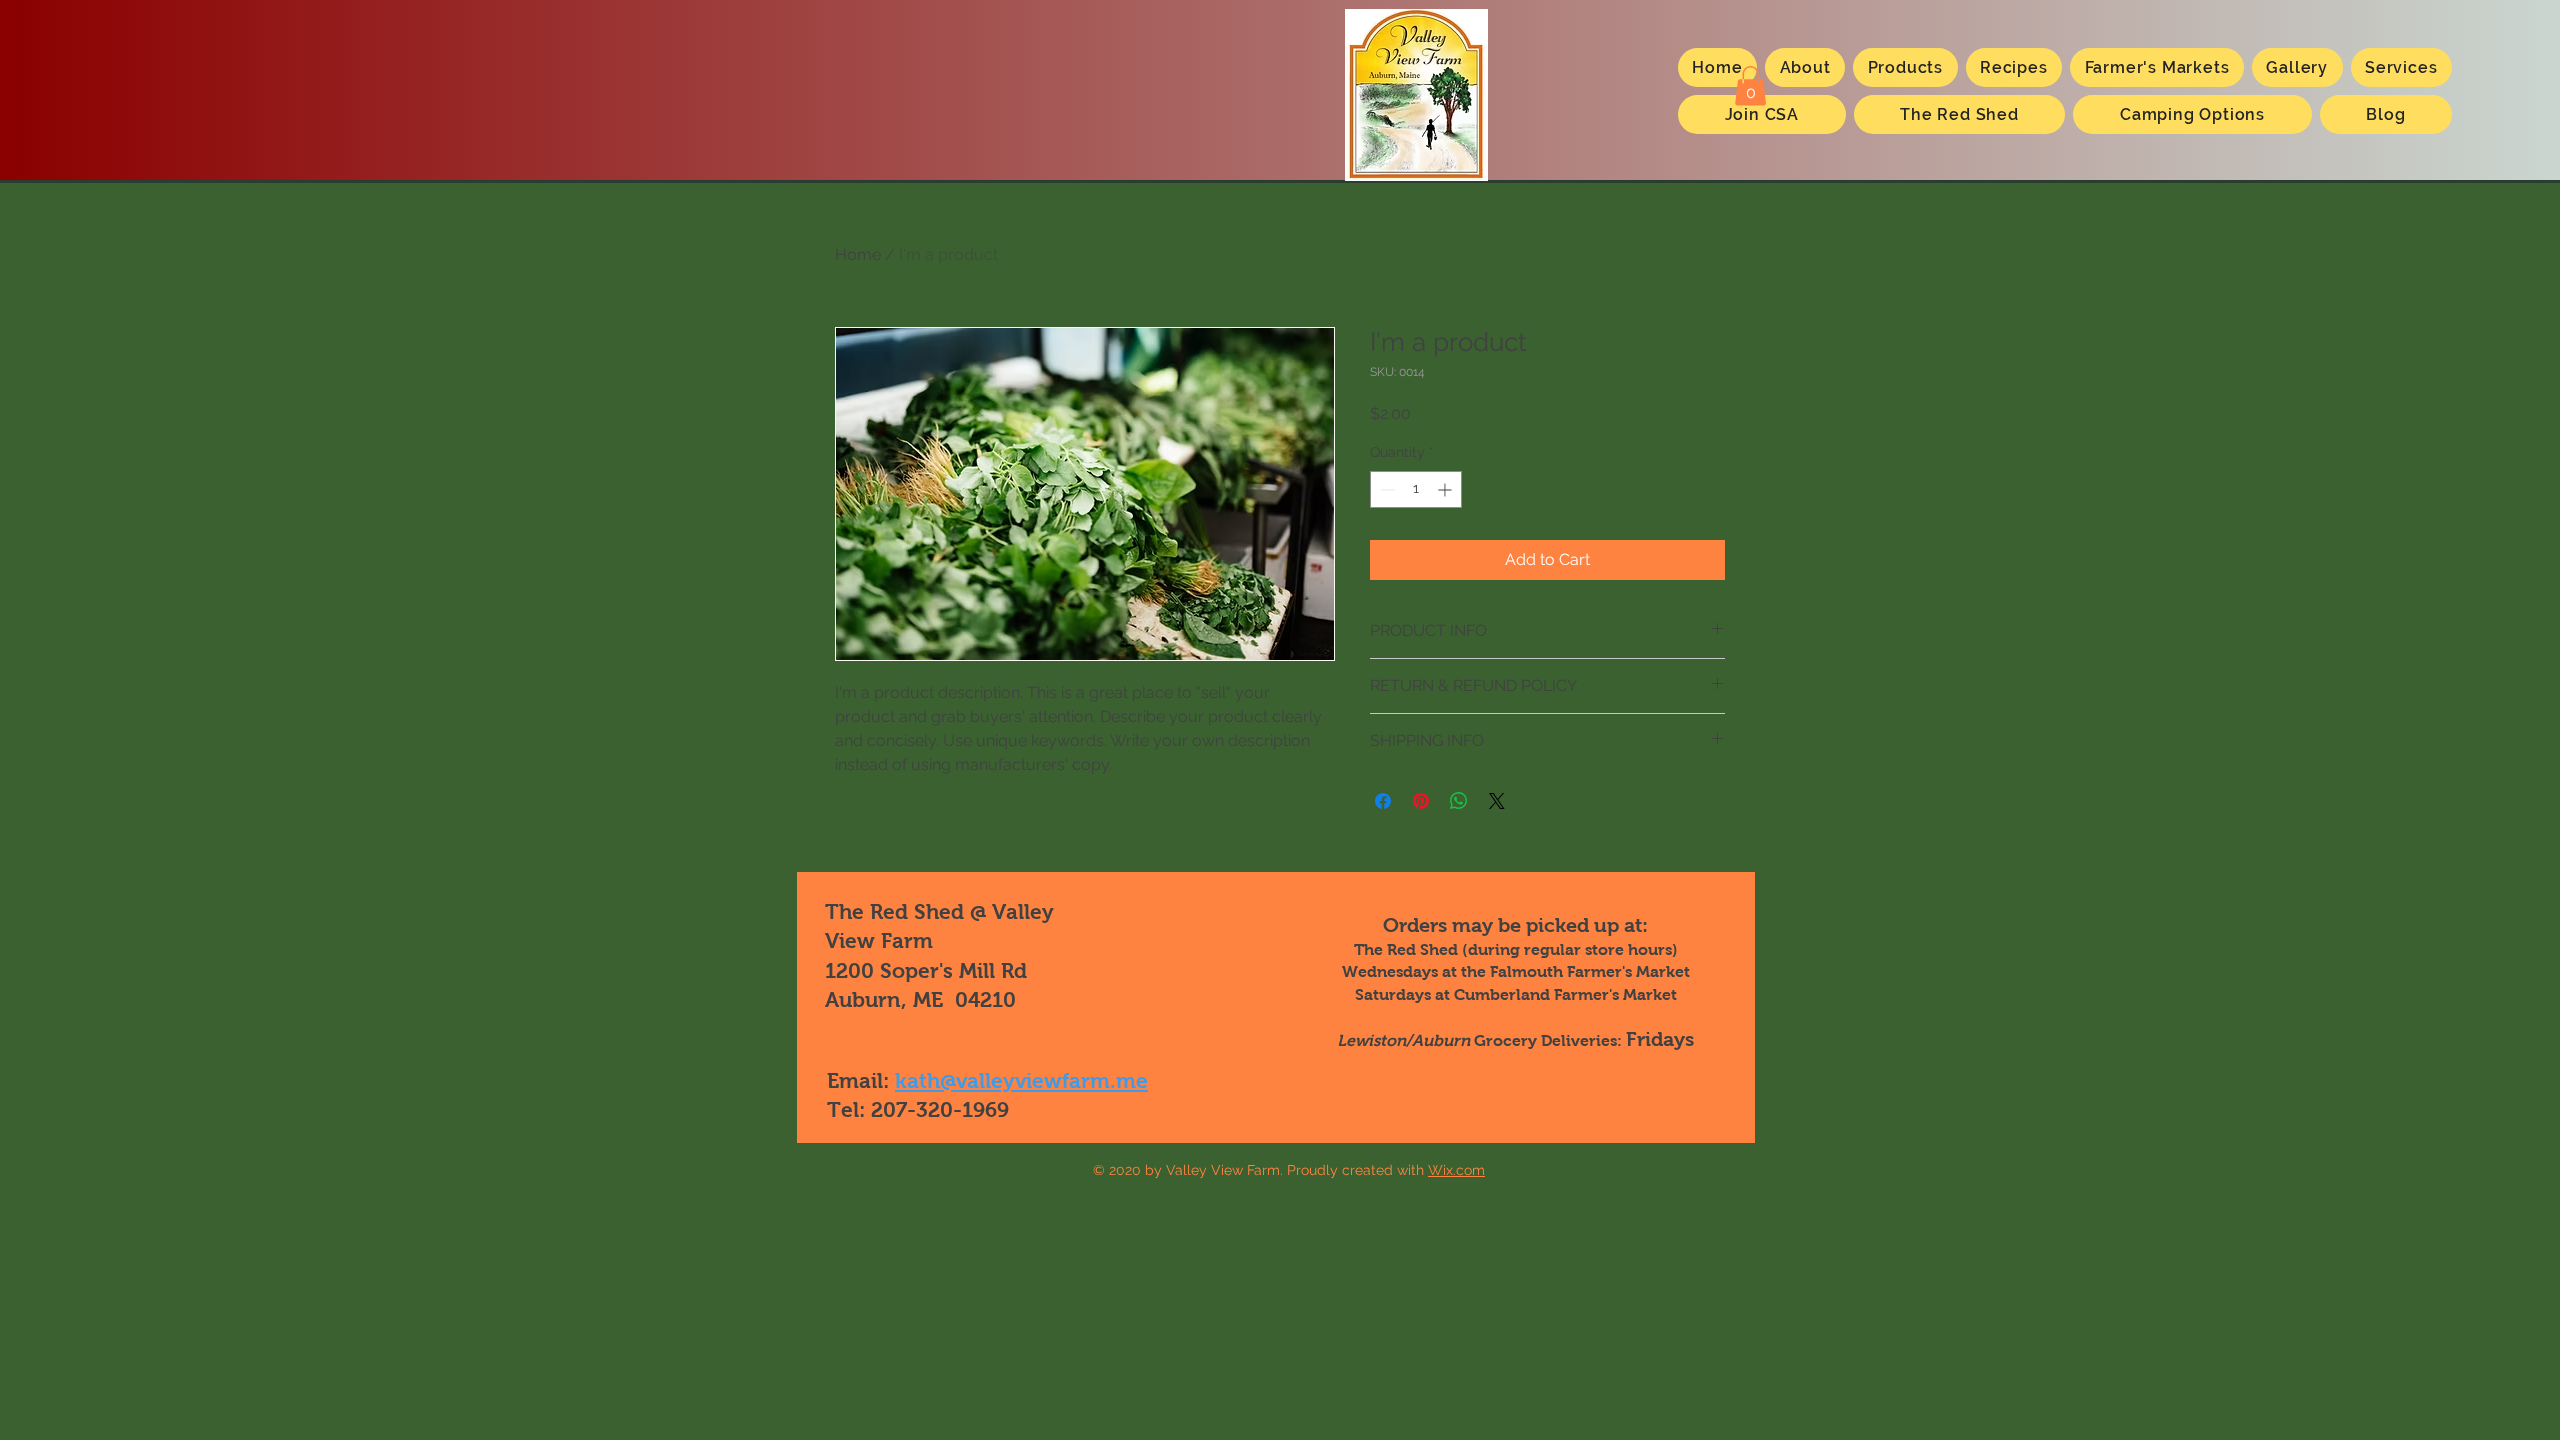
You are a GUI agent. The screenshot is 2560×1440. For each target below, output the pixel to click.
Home (858, 254)
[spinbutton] (1416, 489)
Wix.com (1456, 1170)
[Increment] (1446, 489)
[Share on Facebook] (1383, 801)
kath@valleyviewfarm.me (1021, 1080)
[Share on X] (1497, 801)
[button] (1750, 85)
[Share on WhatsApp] (1459, 801)
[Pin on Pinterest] (1421, 801)
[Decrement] (1385, 489)
